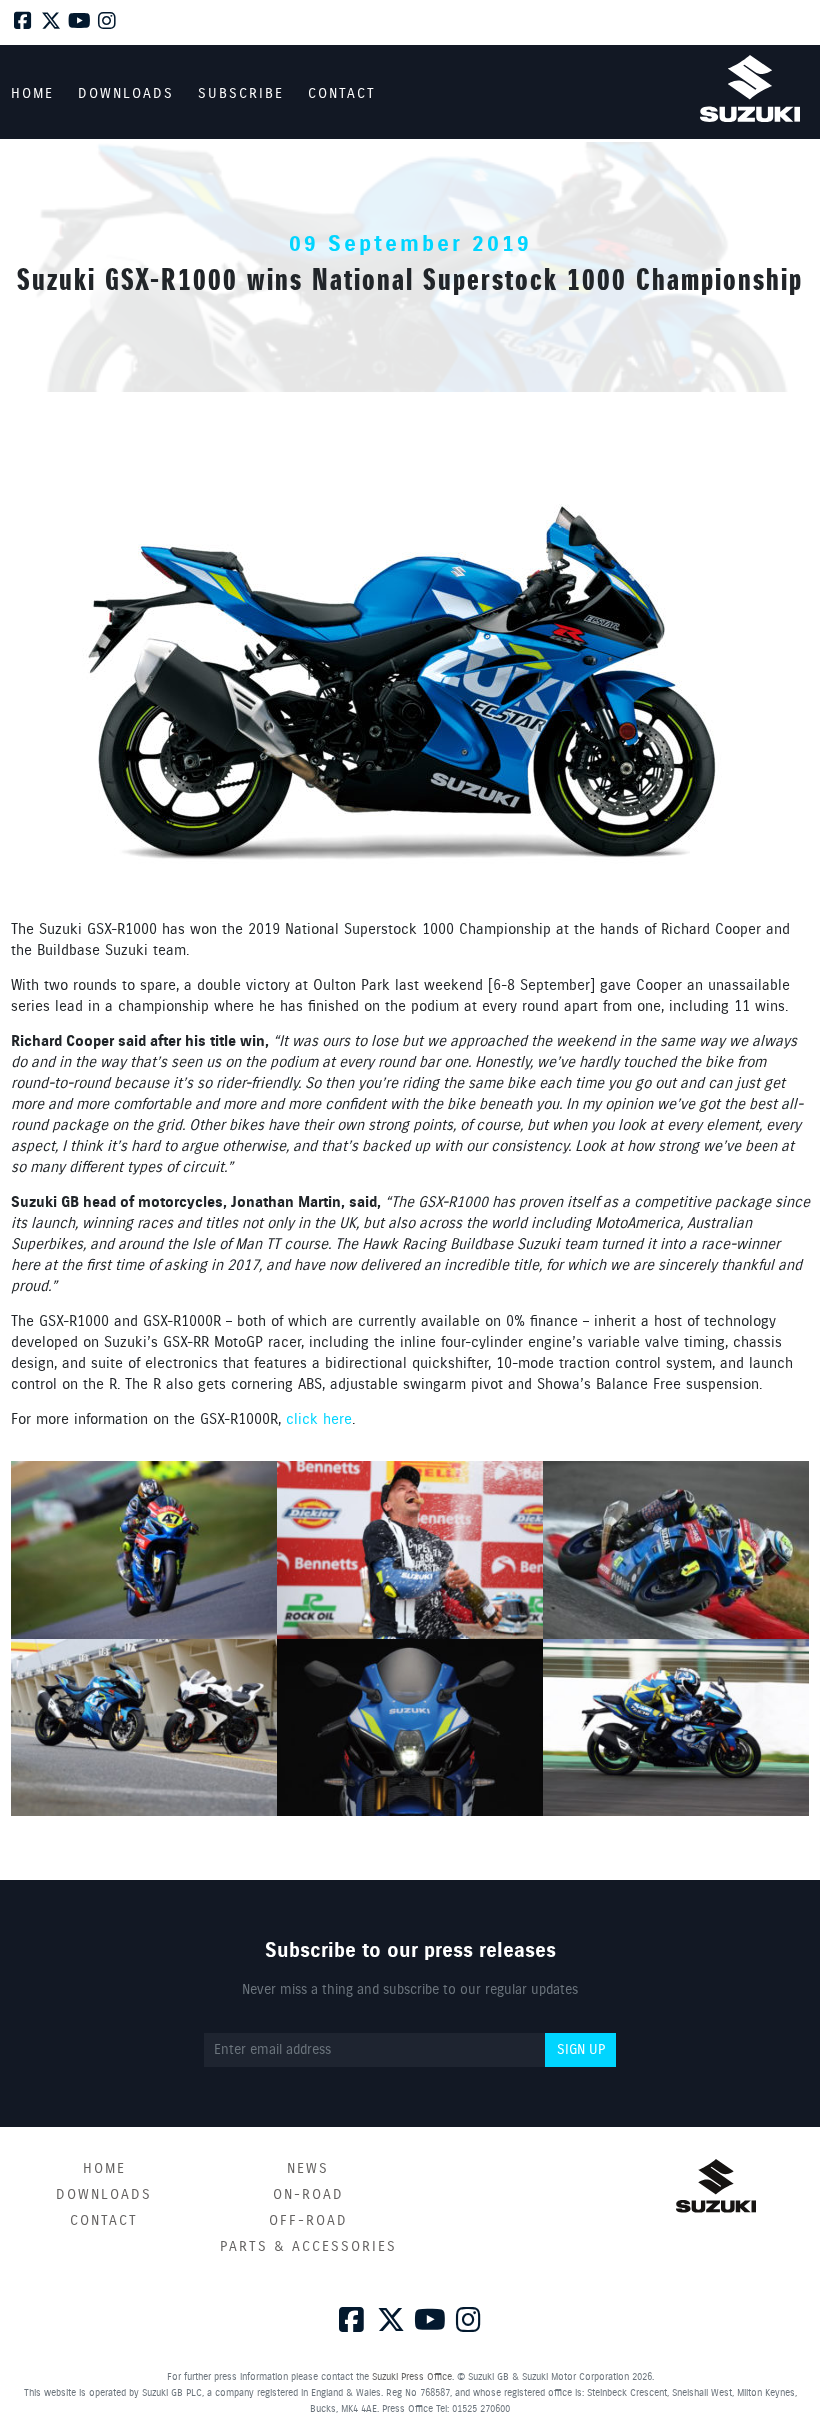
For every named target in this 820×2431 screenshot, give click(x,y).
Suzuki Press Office (412, 2377)
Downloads (104, 2195)
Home (104, 2169)
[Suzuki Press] (750, 88)
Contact (104, 2221)
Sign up (581, 2050)
